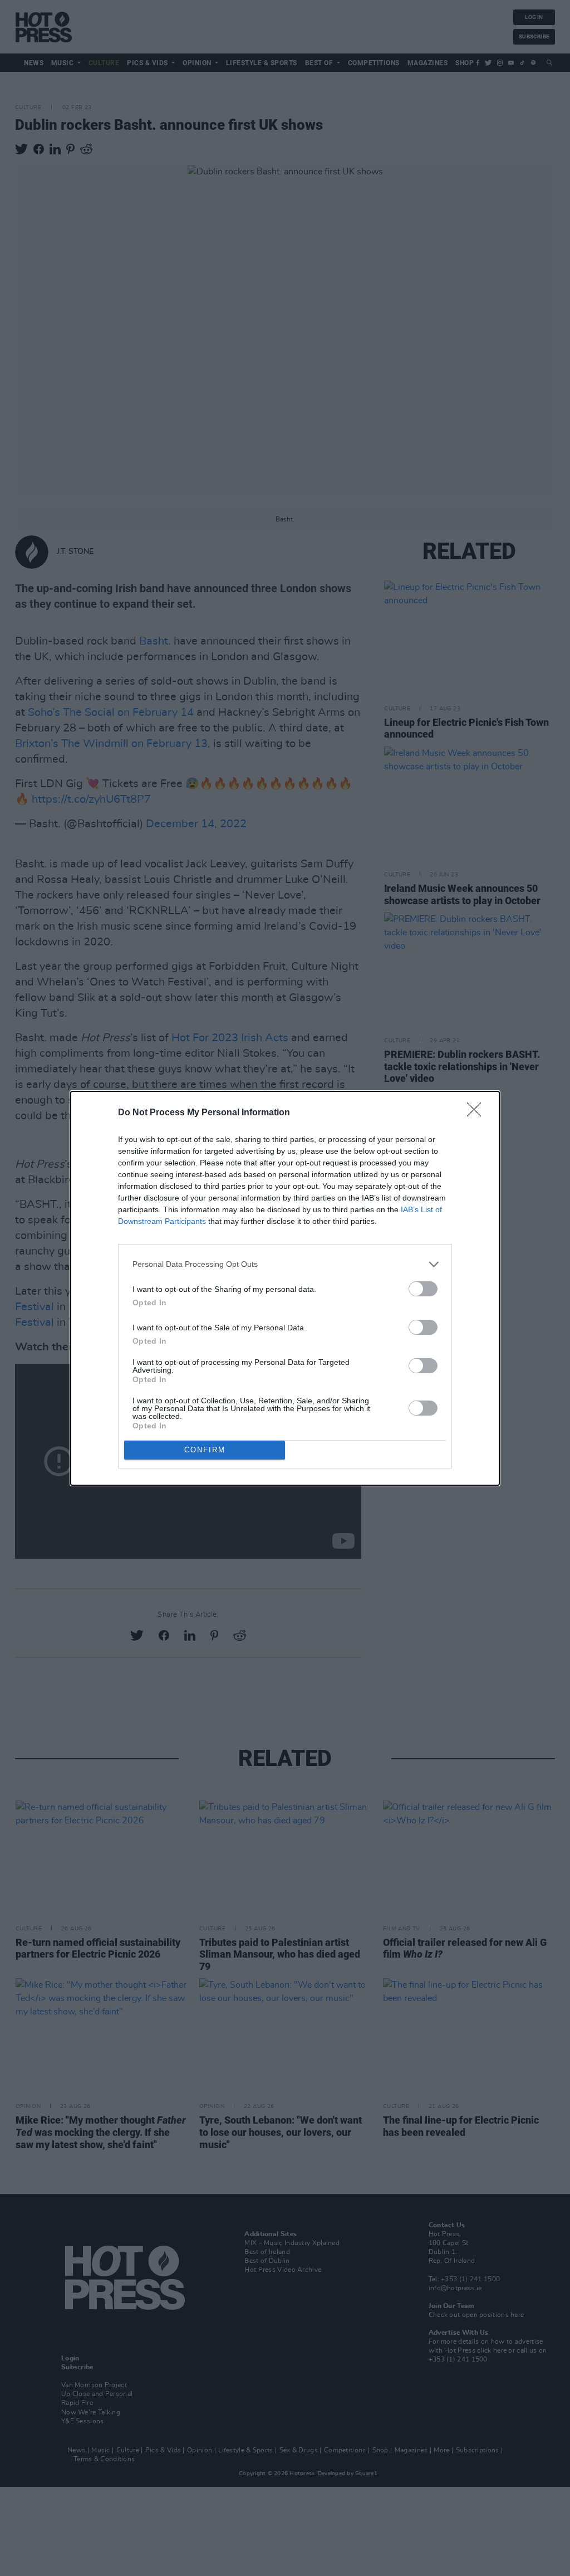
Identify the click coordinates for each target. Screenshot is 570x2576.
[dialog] (285, 1288)
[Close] (478, 1113)
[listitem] (285, 1264)
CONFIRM (205, 1450)
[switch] (423, 1289)
